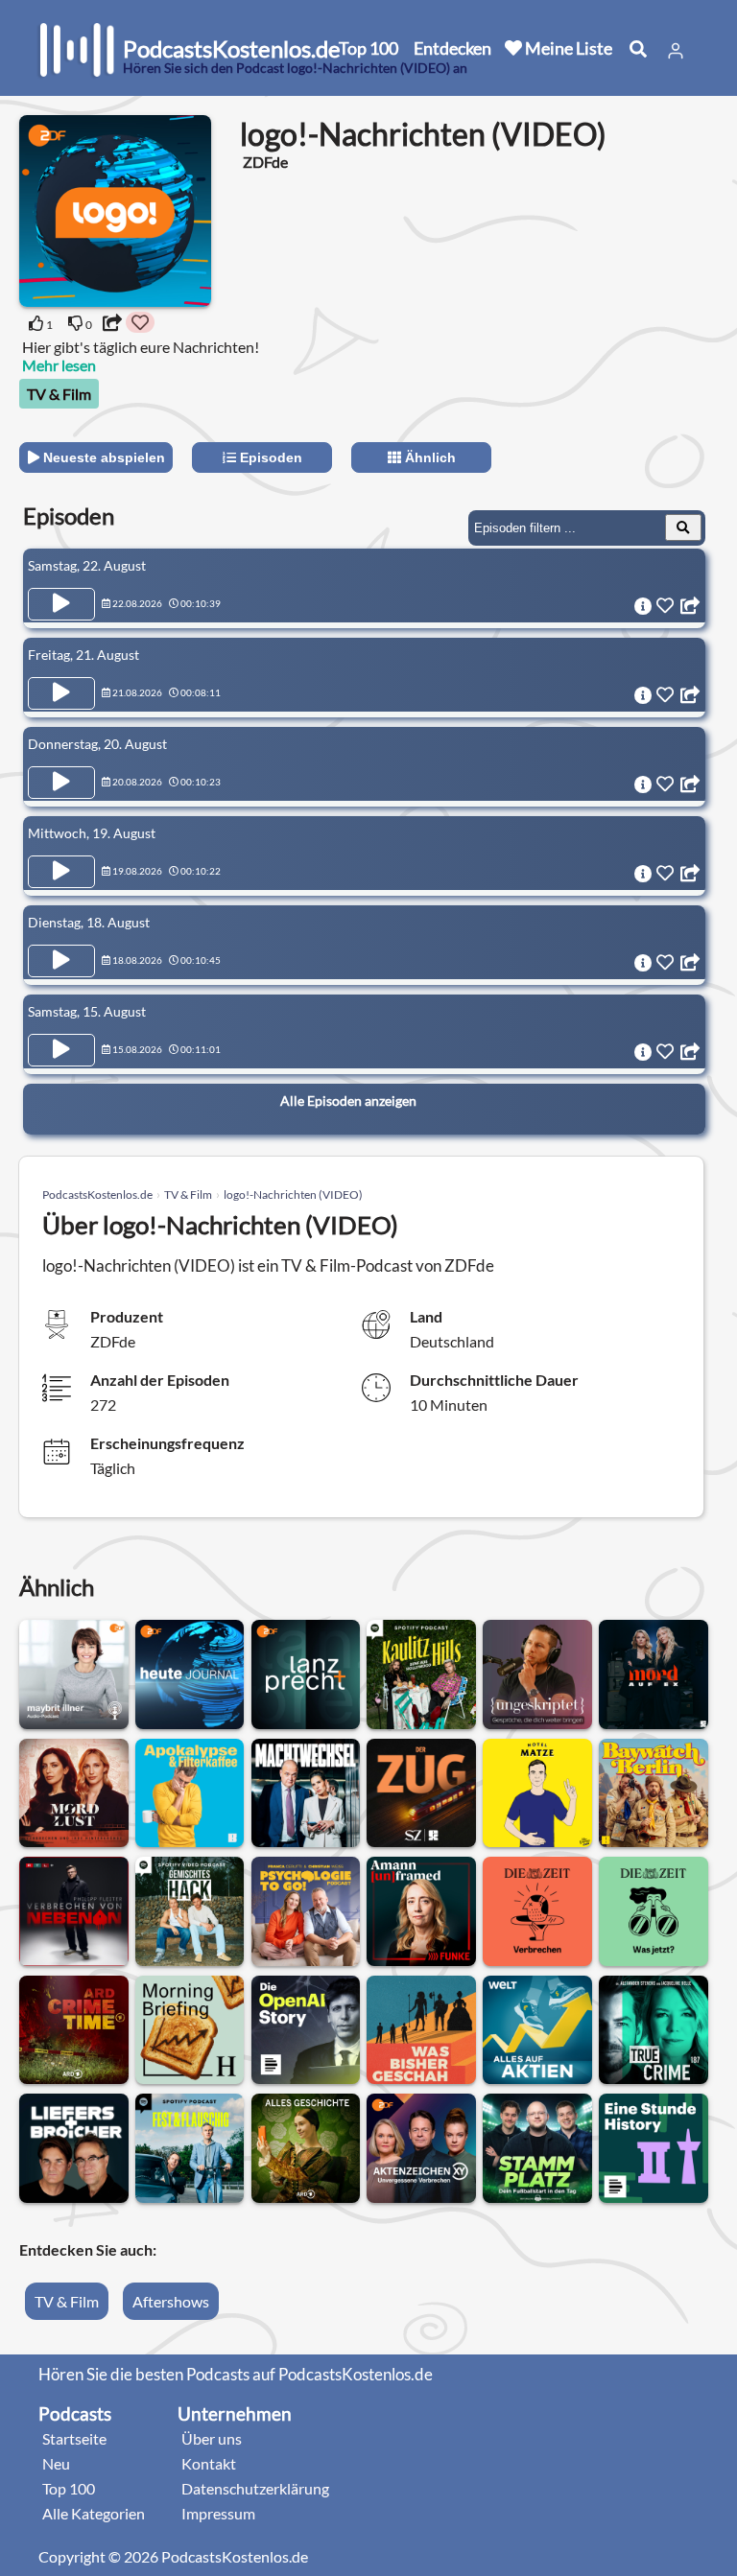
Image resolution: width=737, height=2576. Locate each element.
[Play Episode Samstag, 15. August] (61, 1050)
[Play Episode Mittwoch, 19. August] (61, 872)
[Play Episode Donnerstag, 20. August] (61, 783)
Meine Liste (567, 48)
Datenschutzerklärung (255, 2488)
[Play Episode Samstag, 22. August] (61, 604)
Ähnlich (428, 457)
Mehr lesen (59, 365)
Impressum (218, 2513)
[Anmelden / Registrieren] (676, 51)
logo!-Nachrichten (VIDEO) (293, 1194)
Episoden (269, 457)
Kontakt (209, 2463)
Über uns (212, 2438)
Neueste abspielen (102, 457)
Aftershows (171, 2301)
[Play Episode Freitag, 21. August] (61, 693)
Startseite (74, 2438)
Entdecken (452, 48)
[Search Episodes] (683, 527)
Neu (56, 2463)
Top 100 (368, 48)
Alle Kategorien (94, 2513)
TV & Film (59, 394)
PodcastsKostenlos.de (97, 1194)
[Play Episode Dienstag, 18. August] (61, 961)
